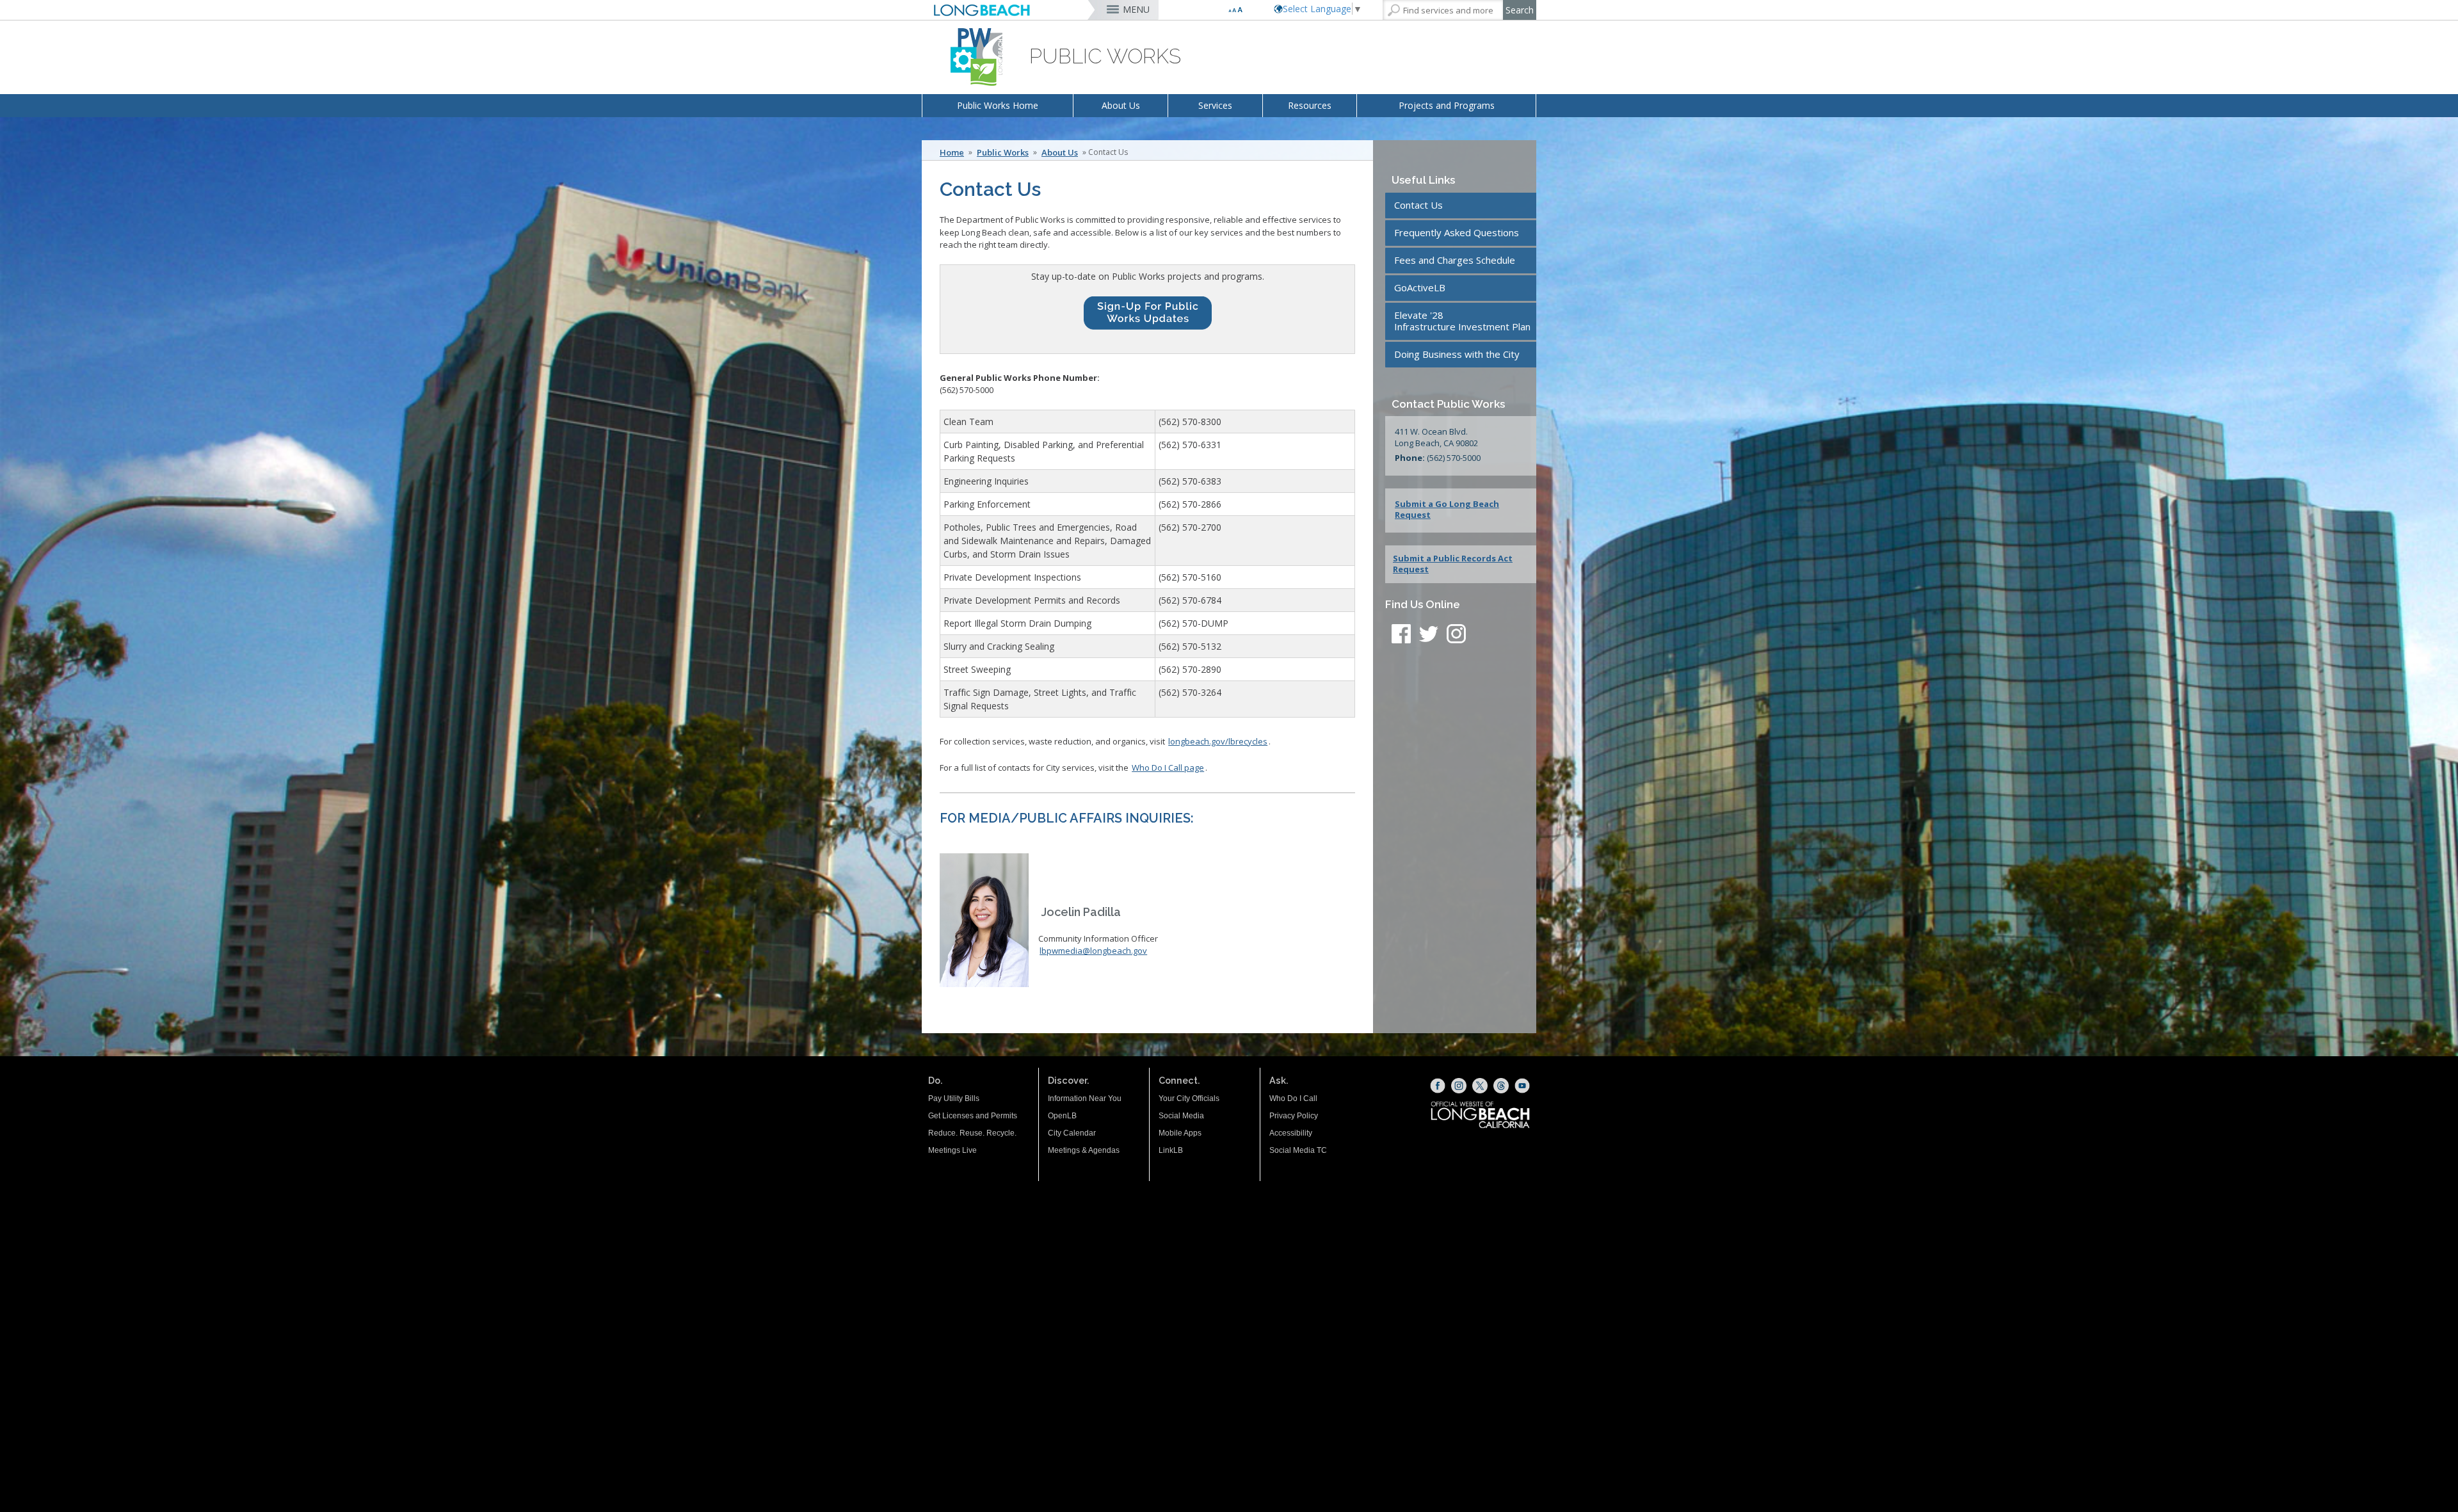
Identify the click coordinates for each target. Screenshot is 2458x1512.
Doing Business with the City (1457, 354)
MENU (1136, 9)
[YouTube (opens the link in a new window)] (1522, 1086)
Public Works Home (998, 105)
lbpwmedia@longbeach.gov (1093, 951)
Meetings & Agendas (1084, 1150)
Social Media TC (1298, 1150)
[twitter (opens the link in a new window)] (1432, 636)
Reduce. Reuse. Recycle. (972, 1133)
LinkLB (1171, 1150)
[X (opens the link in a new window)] (1480, 1086)
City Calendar (1072, 1133)
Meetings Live (952, 1150)
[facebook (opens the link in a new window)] (1401, 636)
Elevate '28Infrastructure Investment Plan (1462, 321)
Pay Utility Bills (954, 1098)
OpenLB (1062, 1116)
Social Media (1181, 1116)
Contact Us (1418, 205)
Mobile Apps (1180, 1133)
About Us (1121, 105)
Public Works (1003, 152)
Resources (1310, 105)
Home (952, 152)
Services (1215, 105)
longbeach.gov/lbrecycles (1218, 741)
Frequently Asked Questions (1457, 232)
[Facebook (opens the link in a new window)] (1438, 1086)
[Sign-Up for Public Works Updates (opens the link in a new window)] (1147, 316)
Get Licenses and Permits (973, 1116)
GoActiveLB (1420, 287)
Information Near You (1085, 1098)
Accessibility (1291, 1133)
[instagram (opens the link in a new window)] (1456, 636)
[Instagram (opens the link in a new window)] (1459, 1086)
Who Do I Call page (1168, 768)
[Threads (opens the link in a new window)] (1501, 1086)
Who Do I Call (1293, 1098)
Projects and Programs (1447, 105)
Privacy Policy (1294, 1116)
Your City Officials (1189, 1098)
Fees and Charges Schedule (1455, 260)
